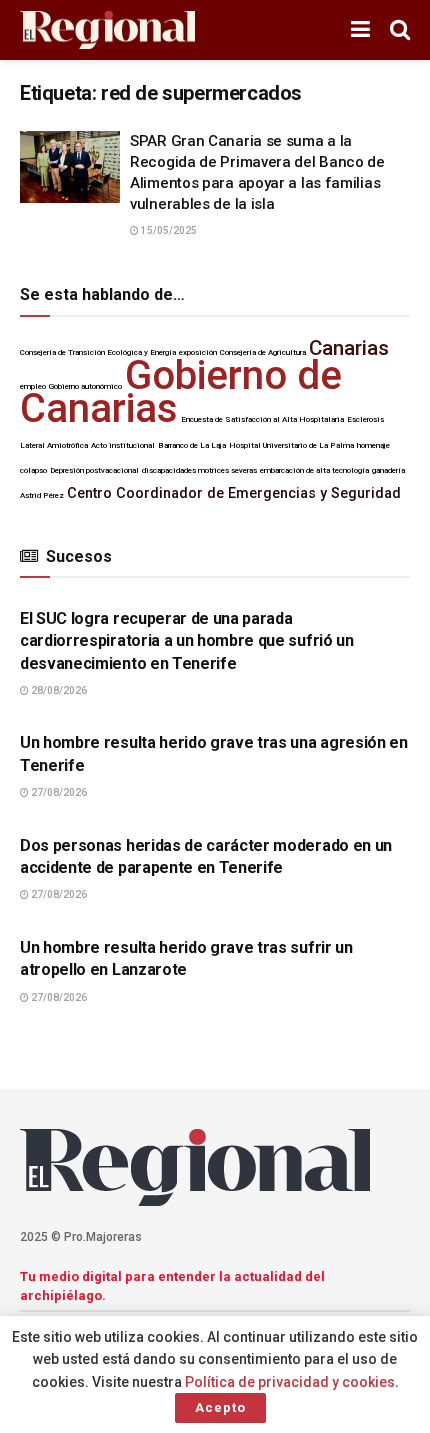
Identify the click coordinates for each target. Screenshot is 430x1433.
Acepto (220, 1407)
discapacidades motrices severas (199, 470)
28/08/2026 (58, 690)
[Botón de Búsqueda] (400, 30)
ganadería (388, 470)
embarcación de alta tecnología (314, 470)
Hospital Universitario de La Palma (291, 445)
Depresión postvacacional (94, 470)
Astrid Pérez (42, 495)
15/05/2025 (168, 230)
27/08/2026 (58, 792)
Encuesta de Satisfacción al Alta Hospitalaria (262, 419)
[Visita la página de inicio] (107, 30)
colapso (33, 470)
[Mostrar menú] (360, 30)
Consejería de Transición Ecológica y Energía (98, 352)
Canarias (349, 348)
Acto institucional (123, 445)
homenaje (373, 445)
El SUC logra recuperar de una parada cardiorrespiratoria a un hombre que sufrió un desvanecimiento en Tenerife (187, 641)
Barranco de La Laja (192, 445)
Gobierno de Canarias (181, 392)
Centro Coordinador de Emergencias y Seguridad (234, 493)
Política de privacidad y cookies (290, 1382)
